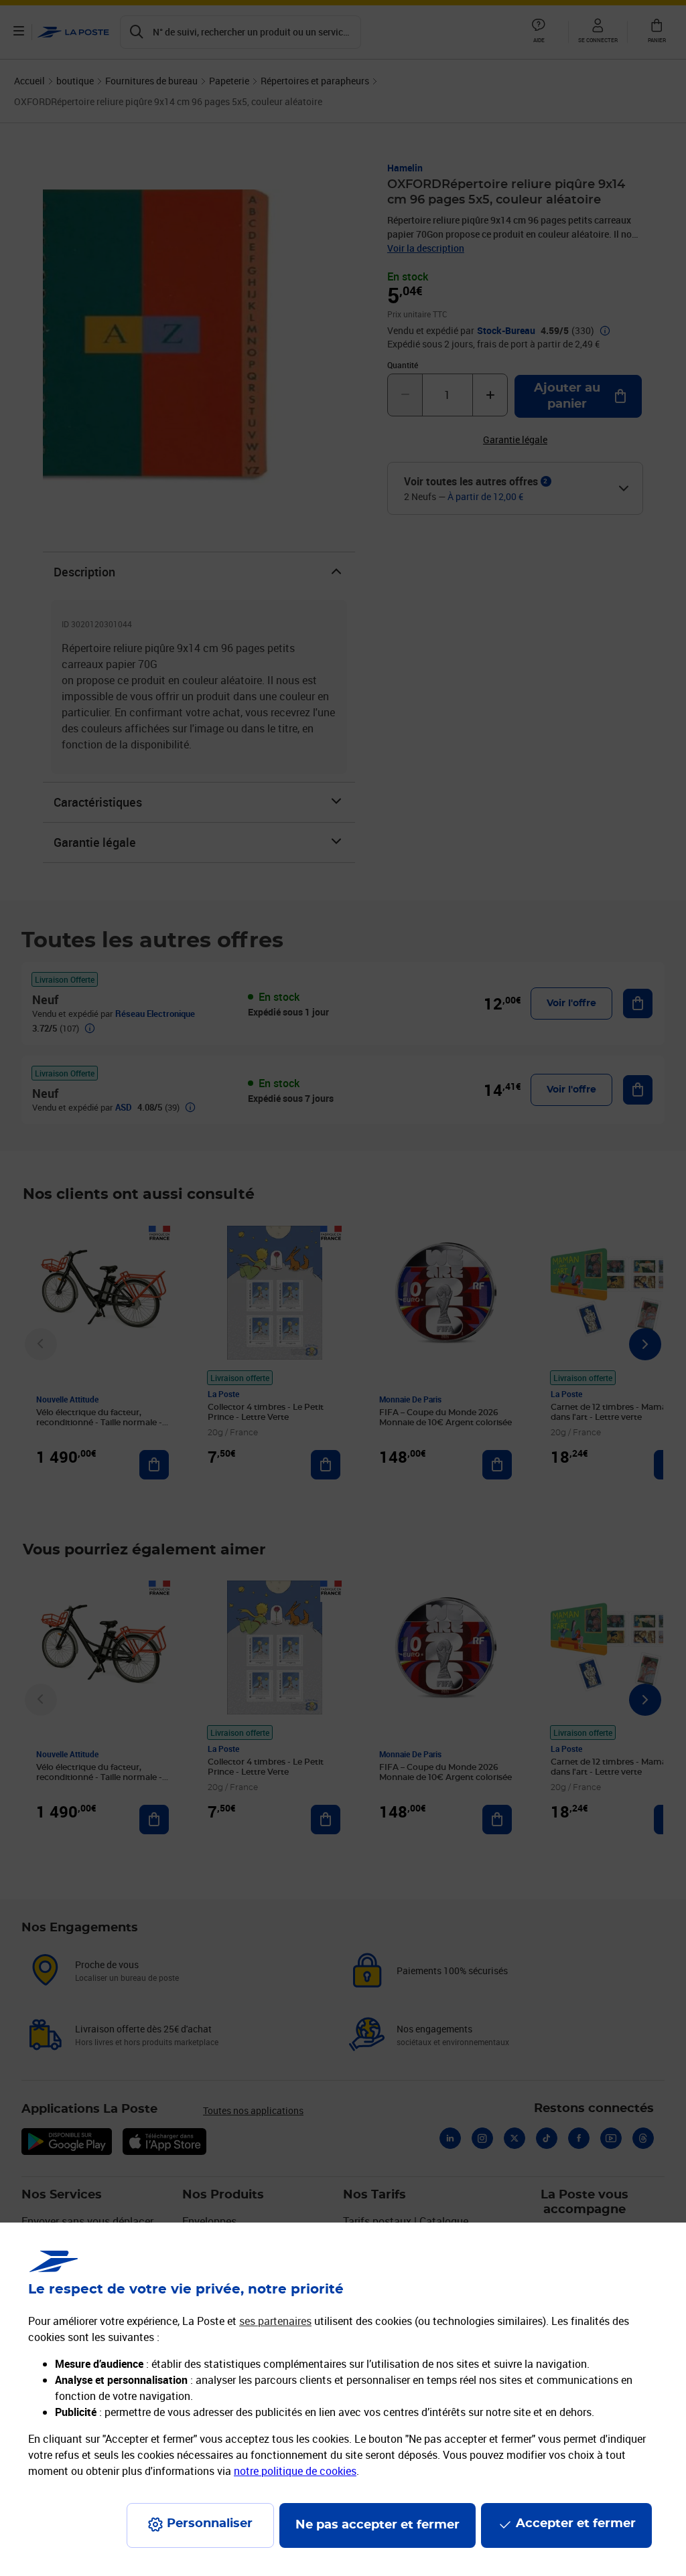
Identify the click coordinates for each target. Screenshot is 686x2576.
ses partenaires (275, 2321)
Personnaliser (210, 2524)
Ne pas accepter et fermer (378, 2525)
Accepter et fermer (576, 2524)
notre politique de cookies (295, 2471)
